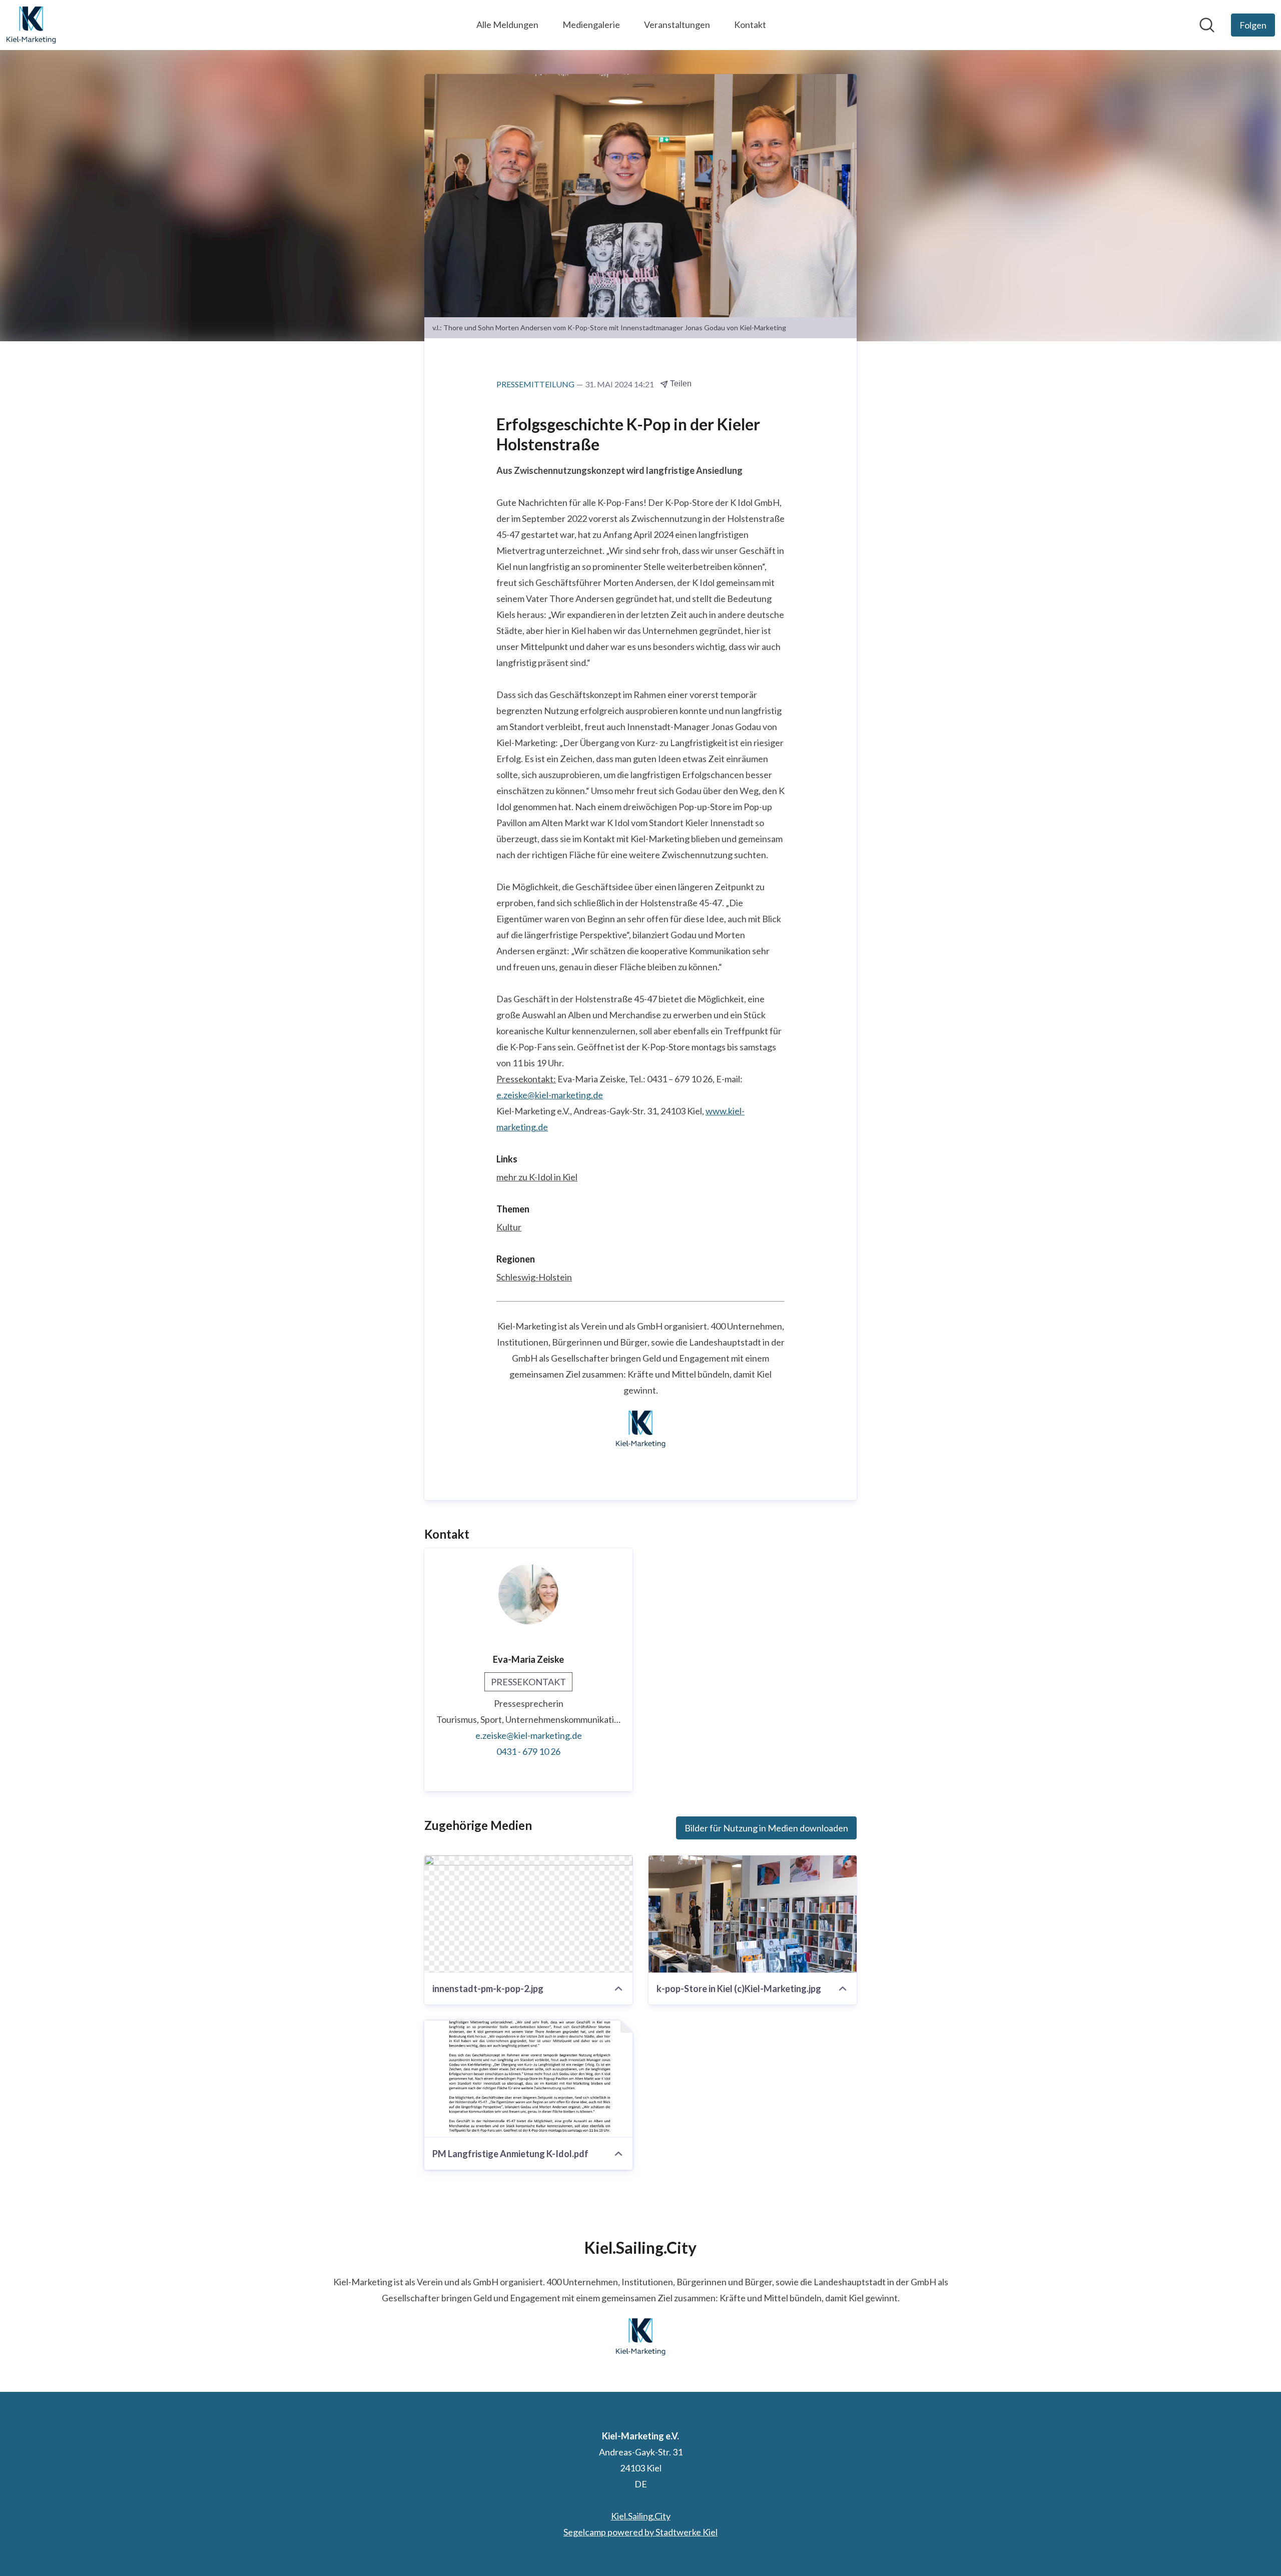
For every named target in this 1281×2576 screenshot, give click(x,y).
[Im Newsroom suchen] (1207, 25)
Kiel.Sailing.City (641, 2516)
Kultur (509, 1227)
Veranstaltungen (677, 25)
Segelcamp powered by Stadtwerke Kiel (640, 2532)
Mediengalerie (591, 25)
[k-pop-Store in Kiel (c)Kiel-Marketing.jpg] (753, 1914)
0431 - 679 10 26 (528, 1751)
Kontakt (750, 25)
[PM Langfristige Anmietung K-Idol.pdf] (528, 2079)
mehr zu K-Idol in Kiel (537, 1177)
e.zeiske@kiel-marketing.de (550, 1095)
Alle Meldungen (507, 25)
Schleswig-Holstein (534, 1277)
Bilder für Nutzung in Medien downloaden (766, 1828)
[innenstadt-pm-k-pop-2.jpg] (528, 1914)
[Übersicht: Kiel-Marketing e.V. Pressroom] (31, 25)
